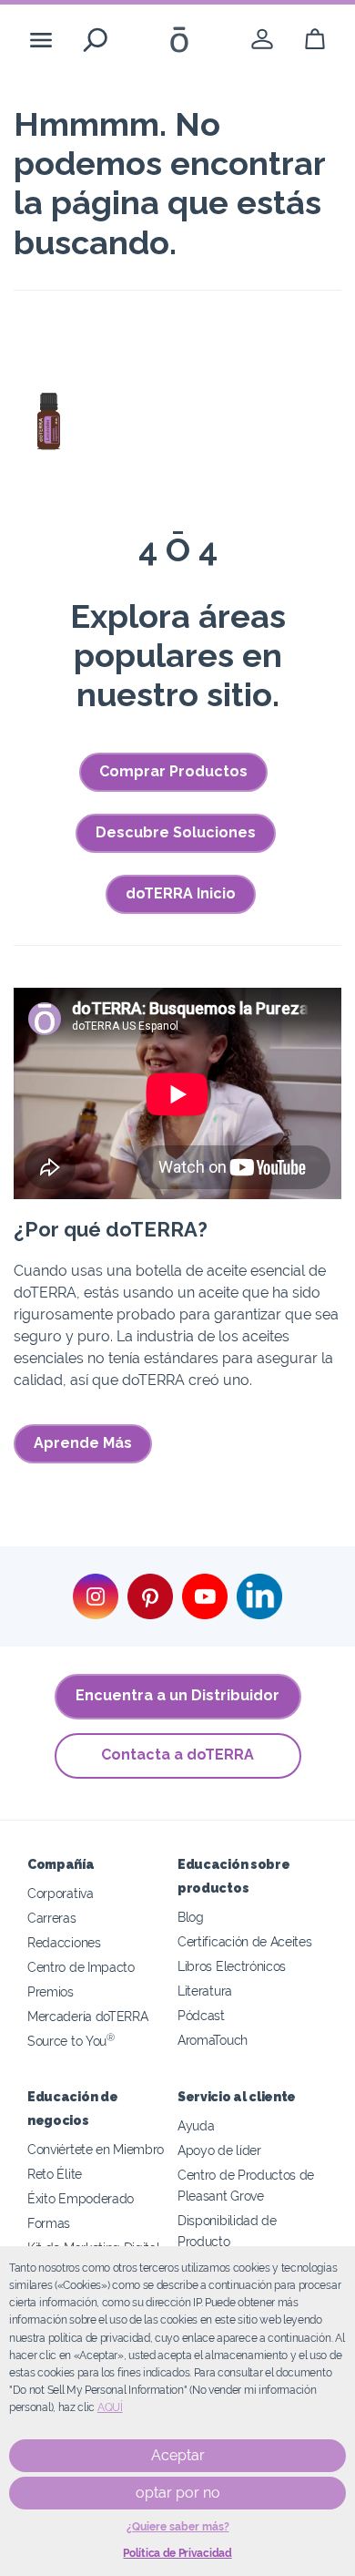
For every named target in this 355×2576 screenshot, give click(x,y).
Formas (49, 2223)
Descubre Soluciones (176, 832)
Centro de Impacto (81, 1967)
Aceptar (178, 2455)
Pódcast (201, 2015)
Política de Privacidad (177, 2553)
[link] (262, 40)
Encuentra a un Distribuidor (177, 1695)
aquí (110, 2407)
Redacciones (64, 1942)
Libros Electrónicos (232, 1966)
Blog (191, 1917)
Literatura (205, 1991)
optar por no (178, 2493)
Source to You (71, 2041)
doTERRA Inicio (181, 893)
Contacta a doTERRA (177, 1755)
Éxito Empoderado (81, 2198)
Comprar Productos (173, 771)
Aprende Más (83, 1443)
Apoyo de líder (219, 2150)
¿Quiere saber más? (178, 2527)
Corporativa (61, 1893)
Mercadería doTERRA (87, 2016)
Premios (51, 1991)
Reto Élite (55, 2174)
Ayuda (196, 2125)
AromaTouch (213, 2040)
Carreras (52, 1918)
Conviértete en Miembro (96, 2149)
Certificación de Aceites (245, 1941)
